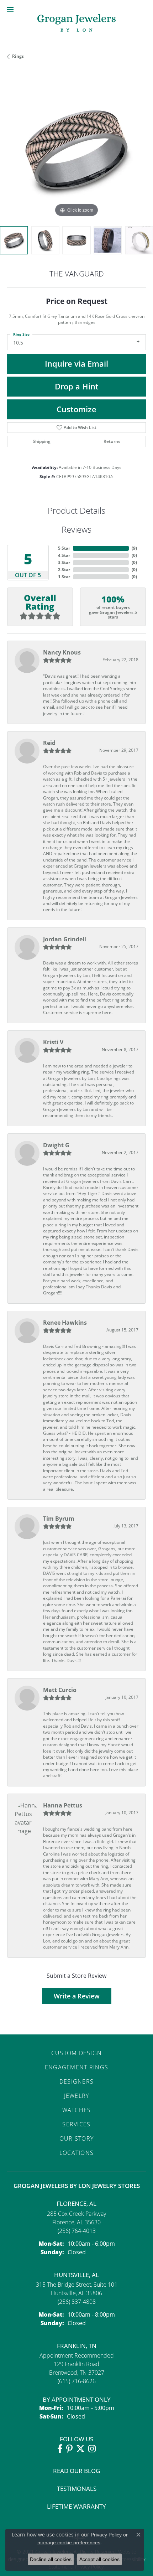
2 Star (64, 570)
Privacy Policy (106, 2535)
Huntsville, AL (76, 2275)
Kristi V (53, 1042)
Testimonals (77, 2489)
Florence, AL (76, 2203)
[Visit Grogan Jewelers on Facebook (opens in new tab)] (60, 2449)
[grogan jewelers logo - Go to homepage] (76, 24)
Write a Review (77, 1996)
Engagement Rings (76, 2067)
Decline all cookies (51, 2559)
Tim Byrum (59, 1519)
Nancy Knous (62, 652)
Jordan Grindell (65, 939)
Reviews (76, 529)
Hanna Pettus (63, 1805)
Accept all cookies (99, 2559)
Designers (77, 2081)
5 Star (64, 548)
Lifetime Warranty (76, 2506)
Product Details (76, 510)
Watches (77, 2110)
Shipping (42, 441)
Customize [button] (76, 409)
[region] (76, 149)
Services (76, 2124)
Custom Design (77, 2053)
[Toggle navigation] (10, 10)
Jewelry (77, 2096)
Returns (112, 441)
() (134, 548)
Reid (49, 743)
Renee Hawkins (65, 1323)
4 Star (64, 555)
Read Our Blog (76, 2471)
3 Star (64, 562)
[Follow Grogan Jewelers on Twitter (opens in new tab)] (80, 2449)
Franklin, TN (77, 2346)
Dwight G (56, 1145)
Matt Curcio (60, 1690)
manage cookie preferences (69, 2543)
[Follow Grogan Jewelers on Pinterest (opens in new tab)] (69, 2449)
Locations (77, 2153)
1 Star (64, 577)
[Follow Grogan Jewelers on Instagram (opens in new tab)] (92, 2449)
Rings (18, 56)
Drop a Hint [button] (77, 386)
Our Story (77, 2138)
